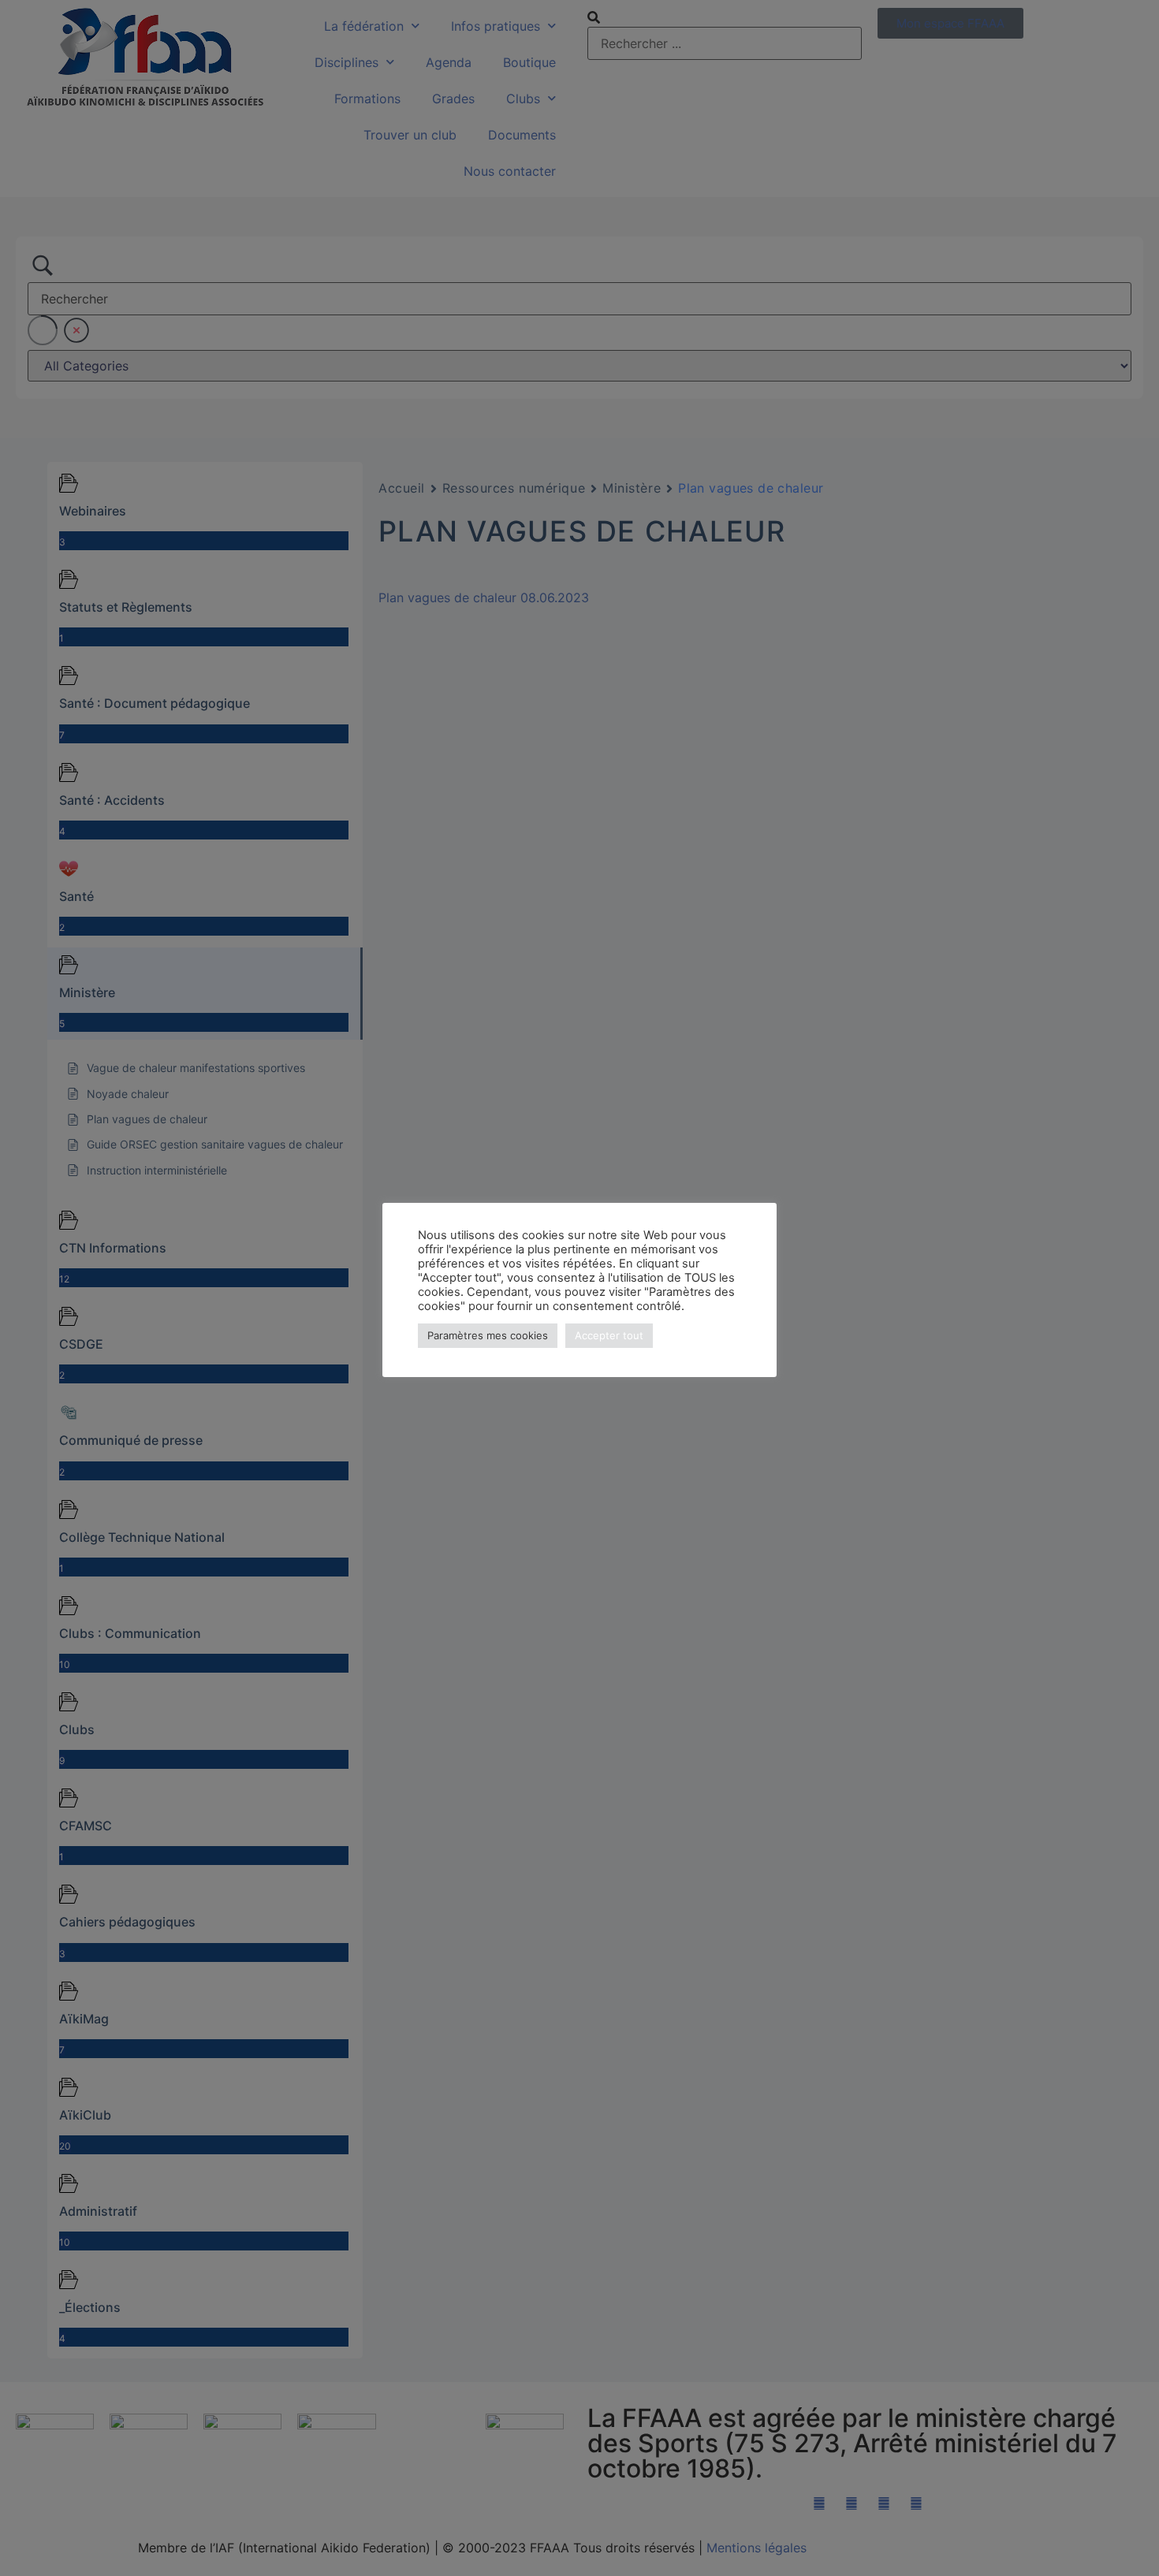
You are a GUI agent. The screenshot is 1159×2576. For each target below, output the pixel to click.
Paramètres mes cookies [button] (488, 1335)
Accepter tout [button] (609, 1335)
